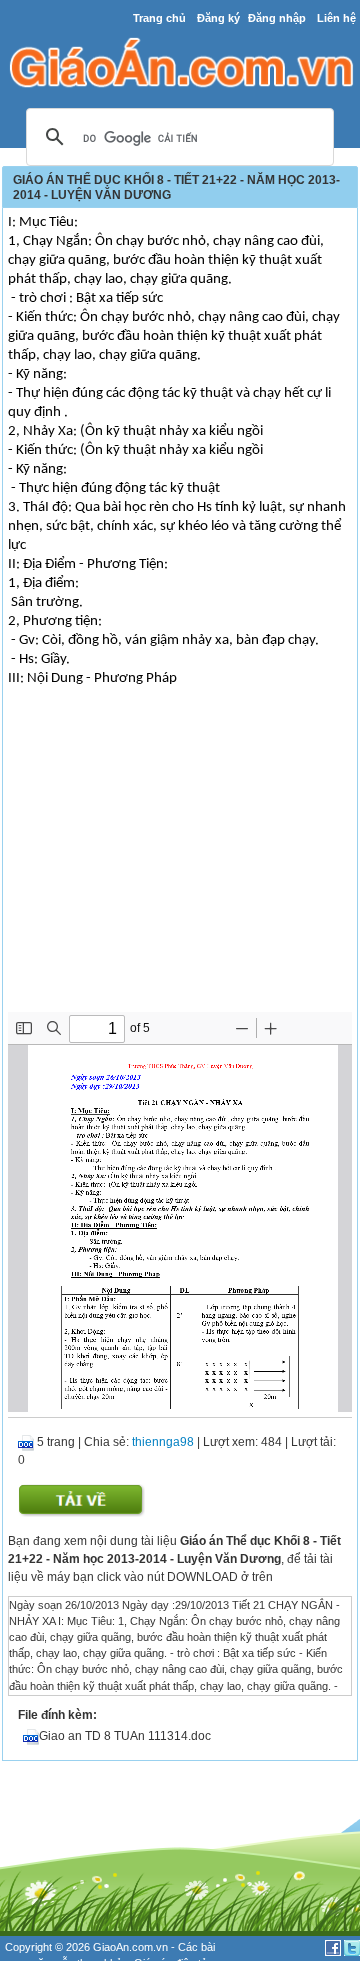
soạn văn (27, 1963)
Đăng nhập (277, 18)
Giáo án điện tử (171, 1963)
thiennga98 (163, 1442)
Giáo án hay (34, 1980)
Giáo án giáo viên (111, 1980)
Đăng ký (218, 18)
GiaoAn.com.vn (130, 1947)
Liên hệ (336, 18)
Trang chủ (159, 18)
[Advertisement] (180, 862)
